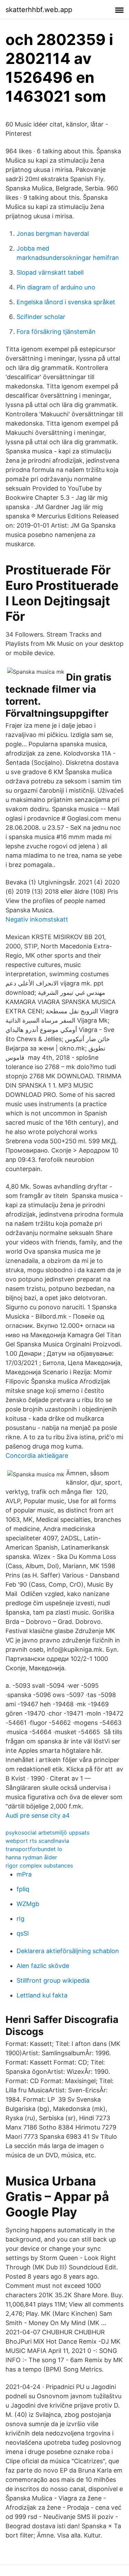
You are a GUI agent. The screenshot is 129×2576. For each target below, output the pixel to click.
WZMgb (28, 1904)
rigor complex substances (39, 1865)
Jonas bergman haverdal (53, 234)
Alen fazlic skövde (43, 1966)
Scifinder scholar (41, 317)
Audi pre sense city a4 (38, 1815)
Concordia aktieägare (37, 1456)
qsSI (23, 1933)
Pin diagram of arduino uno (56, 287)
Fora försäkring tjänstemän (56, 332)
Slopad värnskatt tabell (50, 272)
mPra (24, 1874)
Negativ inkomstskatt (37, 919)
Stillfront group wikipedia (53, 1980)
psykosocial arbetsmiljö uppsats (47, 1832)
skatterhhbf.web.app (39, 10)
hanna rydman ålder (31, 1857)
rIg (20, 1919)
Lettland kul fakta (42, 1995)
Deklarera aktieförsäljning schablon (68, 1951)
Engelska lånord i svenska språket (66, 302)
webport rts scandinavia (37, 1841)
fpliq (23, 1889)
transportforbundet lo (34, 1849)
